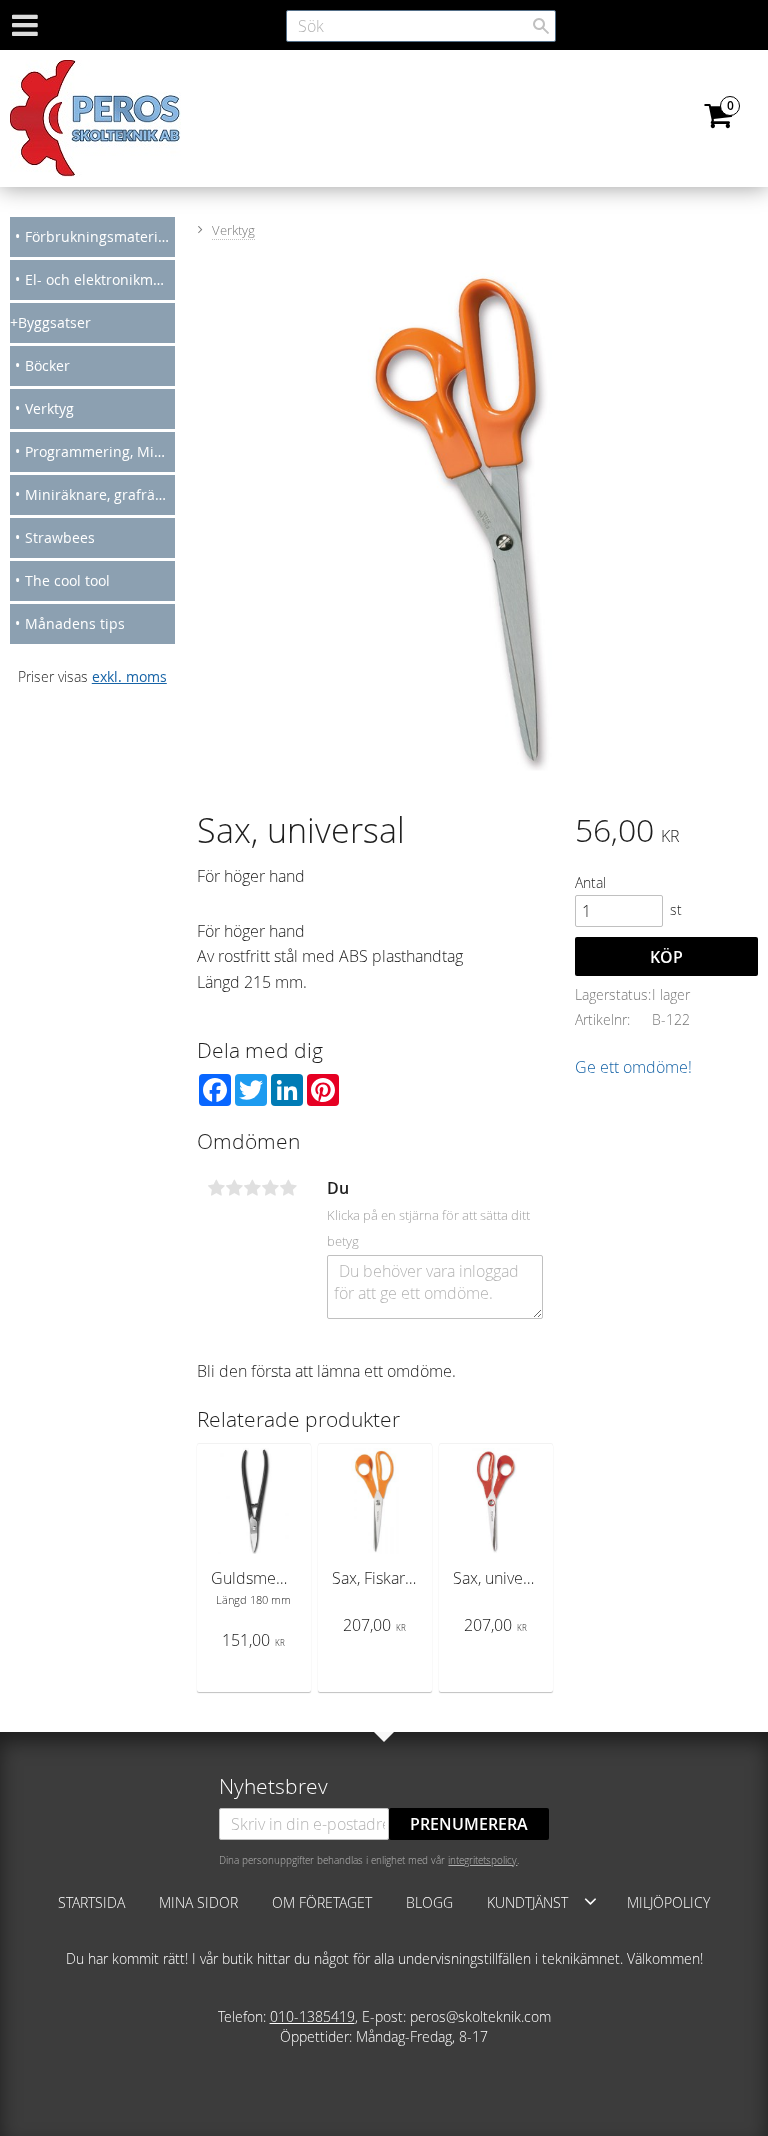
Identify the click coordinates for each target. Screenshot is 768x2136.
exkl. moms (129, 676)
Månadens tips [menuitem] (75, 623)
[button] (590, 1901)
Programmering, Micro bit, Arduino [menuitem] (100, 451)
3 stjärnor (252, 1188)
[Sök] (541, 26)
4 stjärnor (270, 1188)
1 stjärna (216, 1188)
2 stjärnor (234, 1188)
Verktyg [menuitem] (49, 408)
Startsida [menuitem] (91, 1902)
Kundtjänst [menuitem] (527, 1902)
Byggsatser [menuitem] (54, 322)
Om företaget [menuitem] (322, 1902)
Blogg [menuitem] (429, 1902)
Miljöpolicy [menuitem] (668, 1902)
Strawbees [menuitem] (60, 537)
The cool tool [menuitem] (67, 580)
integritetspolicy (482, 1860)
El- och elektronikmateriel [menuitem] (100, 279)
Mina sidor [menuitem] (198, 1902)
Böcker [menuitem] (47, 365)
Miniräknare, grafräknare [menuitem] (100, 494)
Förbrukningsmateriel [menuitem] (97, 236)
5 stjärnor (288, 1188)
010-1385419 (312, 2016)
